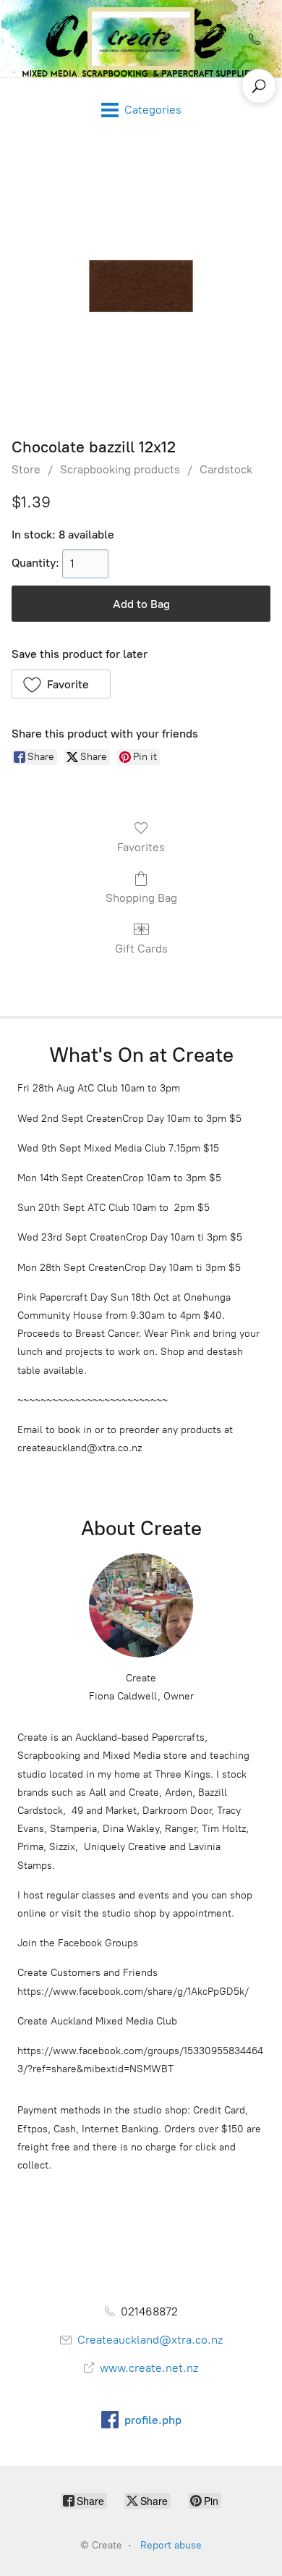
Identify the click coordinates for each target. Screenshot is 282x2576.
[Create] (141, 39)
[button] (61, 684)
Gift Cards (141, 949)
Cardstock (226, 469)
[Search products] (259, 86)
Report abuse (171, 2545)
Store (26, 469)
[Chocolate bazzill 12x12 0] (141, 286)
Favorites (141, 847)
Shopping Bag (141, 898)
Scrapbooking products (120, 469)
